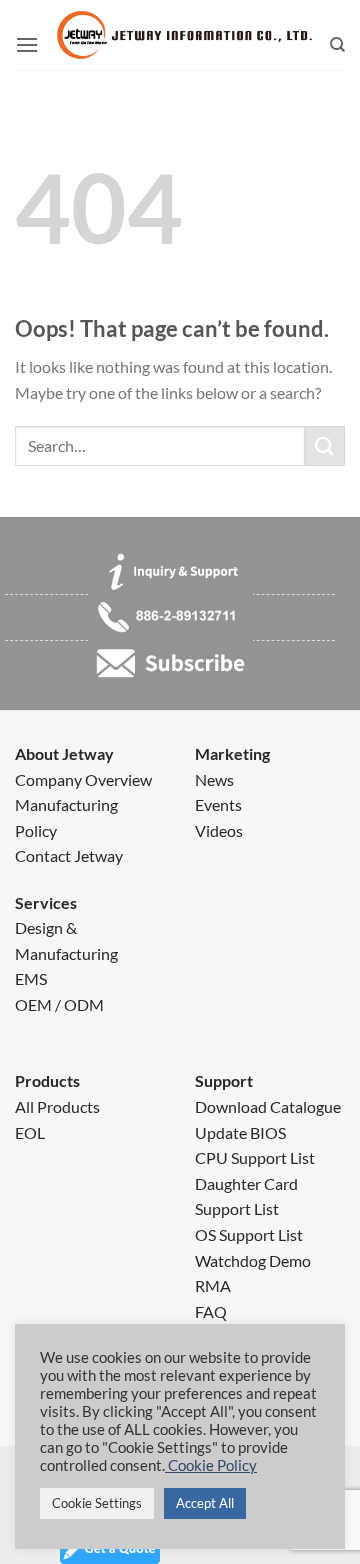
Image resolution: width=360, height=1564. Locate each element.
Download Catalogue (268, 1106)
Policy (36, 830)
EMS (31, 978)
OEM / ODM (59, 1004)
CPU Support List (255, 1157)
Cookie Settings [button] (97, 1503)
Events (218, 804)
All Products (57, 1106)
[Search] (337, 45)
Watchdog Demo (253, 1260)
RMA (213, 1285)
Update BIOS (240, 1132)
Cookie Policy (211, 1465)
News (214, 779)
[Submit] (325, 445)
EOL (30, 1132)
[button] (27, 45)
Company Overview (83, 779)
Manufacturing (66, 804)
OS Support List (249, 1234)
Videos (219, 830)
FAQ (211, 1311)
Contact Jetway (69, 855)
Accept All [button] (205, 1503)
